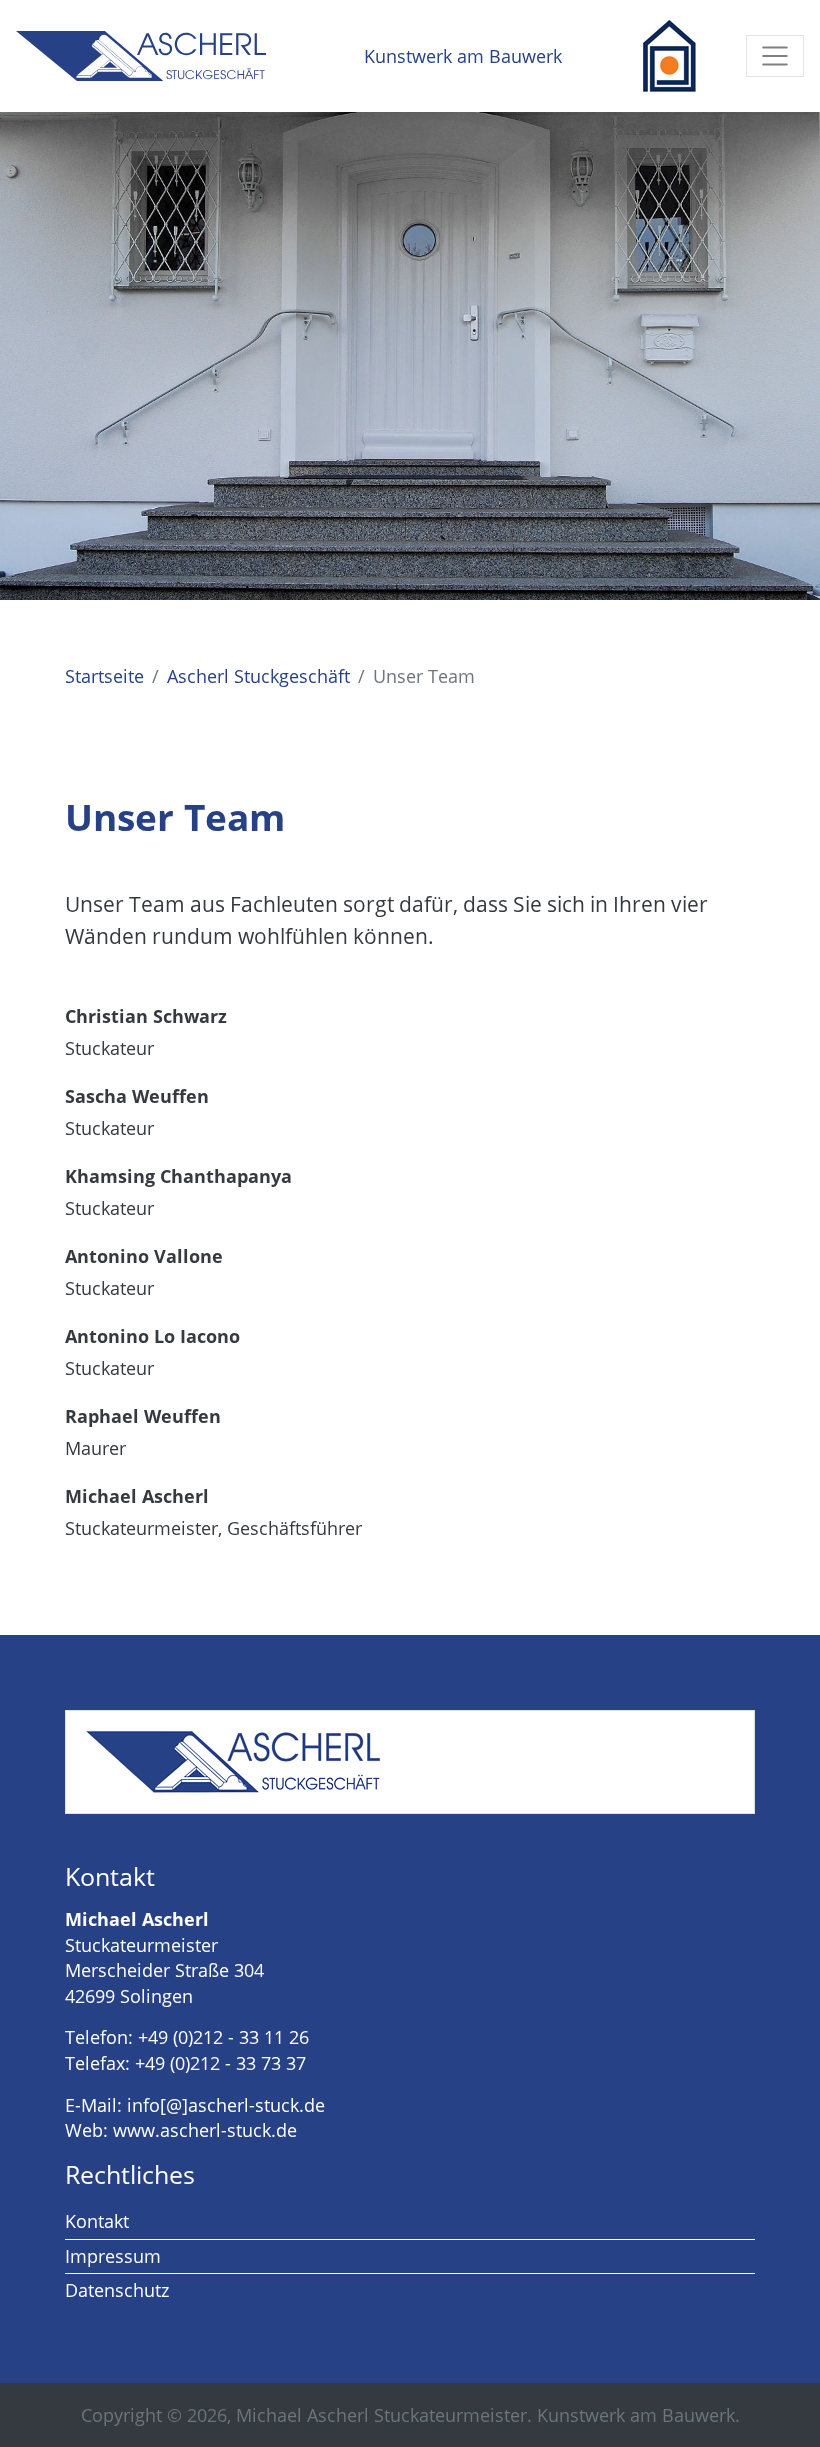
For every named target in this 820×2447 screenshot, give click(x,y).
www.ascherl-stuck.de (205, 2130)
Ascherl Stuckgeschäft (258, 676)
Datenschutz (117, 2290)
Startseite (104, 676)
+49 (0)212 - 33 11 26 (223, 2037)
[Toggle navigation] (775, 56)
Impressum (113, 2256)
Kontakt (97, 2221)
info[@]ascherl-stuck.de (226, 2105)
